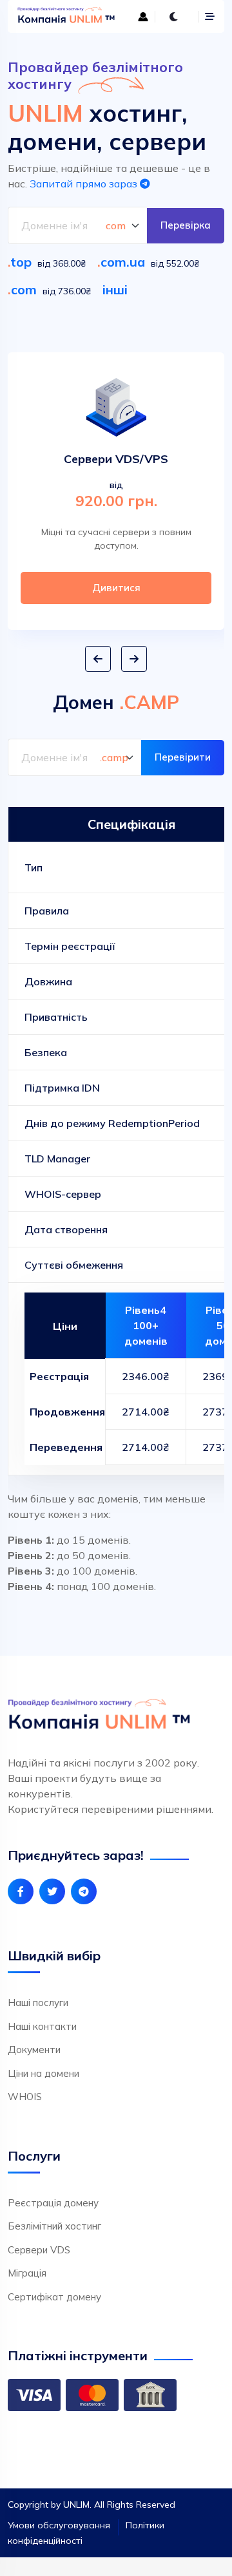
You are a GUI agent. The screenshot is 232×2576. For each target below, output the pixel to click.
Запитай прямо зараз (85, 184)
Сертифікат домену (54, 2297)
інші (115, 289)
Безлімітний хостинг (54, 2226)
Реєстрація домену (53, 2203)
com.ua (123, 262)
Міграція (27, 2273)
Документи (34, 2050)
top (21, 262)
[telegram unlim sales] (84, 1891)
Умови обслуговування (59, 2525)
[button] (98, 659)
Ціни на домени (43, 2073)
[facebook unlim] (21, 1891)
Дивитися (116, 588)
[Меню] (210, 16)
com (24, 289)
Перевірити (183, 757)
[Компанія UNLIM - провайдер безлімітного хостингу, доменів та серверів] (63, 16)
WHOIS (25, 2097)
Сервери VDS (39, 2250)
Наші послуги (38, 2003)
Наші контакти (42, 2026)
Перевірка (186, 225)
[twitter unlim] (52, 1891)
